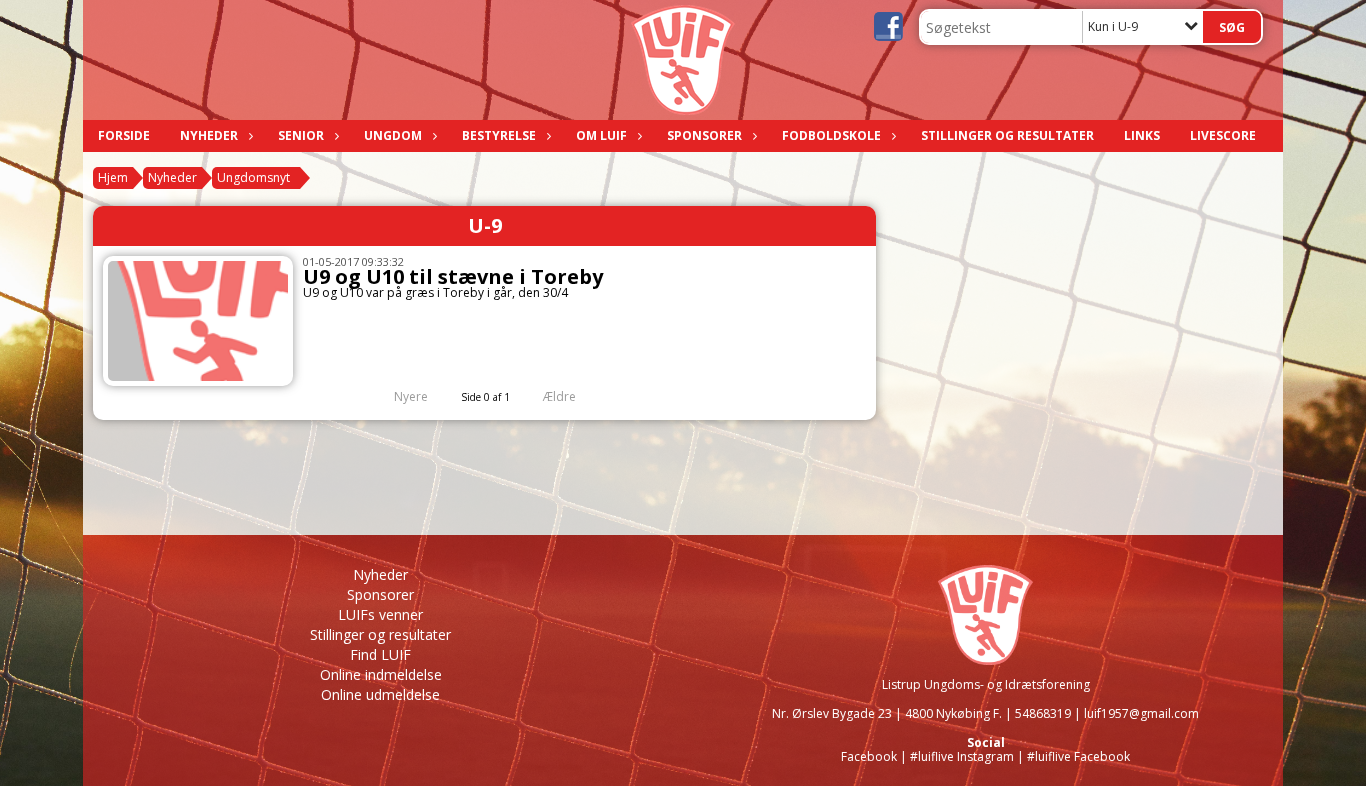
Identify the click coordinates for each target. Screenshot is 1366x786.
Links (1142, 135)
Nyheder (209, 135)
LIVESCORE (1223, 135)
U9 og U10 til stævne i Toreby (453, 276)
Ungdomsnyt (253, 177)
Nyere (411, 396)
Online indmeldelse (381, 674)
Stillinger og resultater (1007, 135)
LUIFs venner (380, 614)
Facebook (869, 756)
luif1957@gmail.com (1141, 713)
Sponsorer (704, 135)
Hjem (113, 177)
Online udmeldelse (380, 694)
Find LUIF (380, 654)
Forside (124, 135)
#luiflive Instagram (962, 756)
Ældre (561, 396)
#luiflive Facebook (1078, 756)
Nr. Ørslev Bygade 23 (832, 713)
